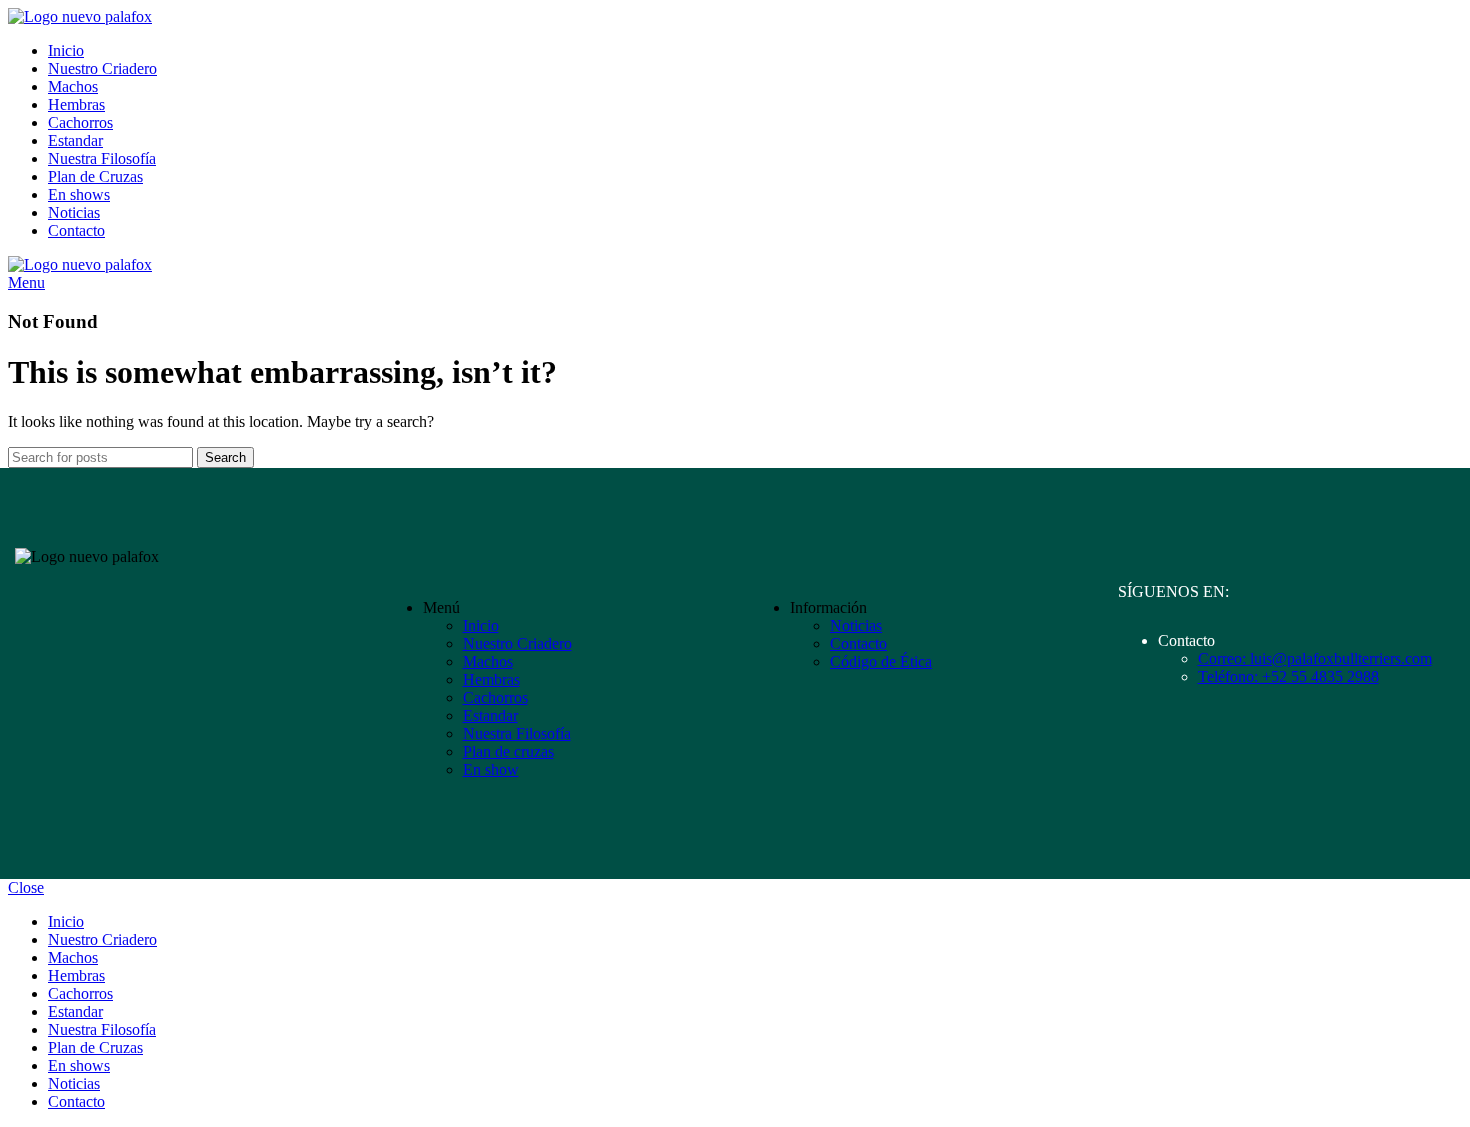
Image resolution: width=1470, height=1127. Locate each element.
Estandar (490, 715)
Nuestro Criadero (517, 643)
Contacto (858, 643)
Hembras (491, 679)
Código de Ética (881, 661)
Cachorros (495, 697)
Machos (488, 661)
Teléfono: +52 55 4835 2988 (1288, 676)
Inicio (481, 625)
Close (26, 887)
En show (491, 769)
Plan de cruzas (508, 751)
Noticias (856, 625)
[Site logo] (80, 16)
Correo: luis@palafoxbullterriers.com (1315, 658)
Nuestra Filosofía (517, 733)
